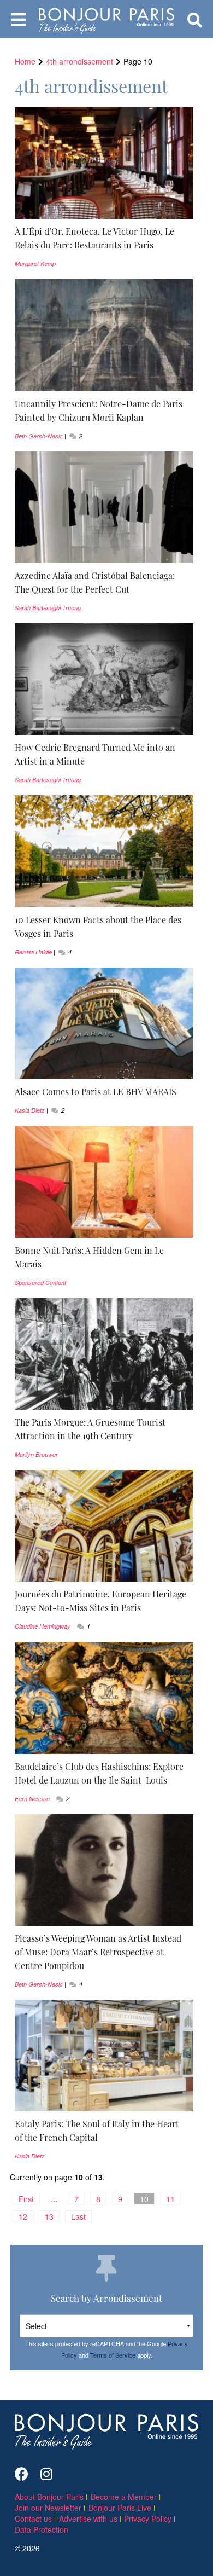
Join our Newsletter (48, 2508)
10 (144, 2199)
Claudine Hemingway (43, 1626)
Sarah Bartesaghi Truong (48, 608)
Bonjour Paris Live (120, 2508)
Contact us (33, 2519)
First (26, 2199)
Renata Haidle (33, 952)
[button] (104, 238)
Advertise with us (88, 2519)
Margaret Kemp (35, 264)
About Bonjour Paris (49, 2497)
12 (23, 2216)
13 (49, 2216)
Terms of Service (113, 2355)
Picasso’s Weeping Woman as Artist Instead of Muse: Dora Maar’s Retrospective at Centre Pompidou (98, 1952)
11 (170, 2199)
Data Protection (42, 2529)
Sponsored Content (40, 1283)
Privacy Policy (148, 2519)
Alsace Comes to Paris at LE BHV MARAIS (96, 1091)
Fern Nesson (32, 1799)
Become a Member (124, 2497)
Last (78, 2216)
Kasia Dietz (30, 1110)
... (54, 2198)
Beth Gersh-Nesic (39, 436)
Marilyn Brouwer (36, 1454)
